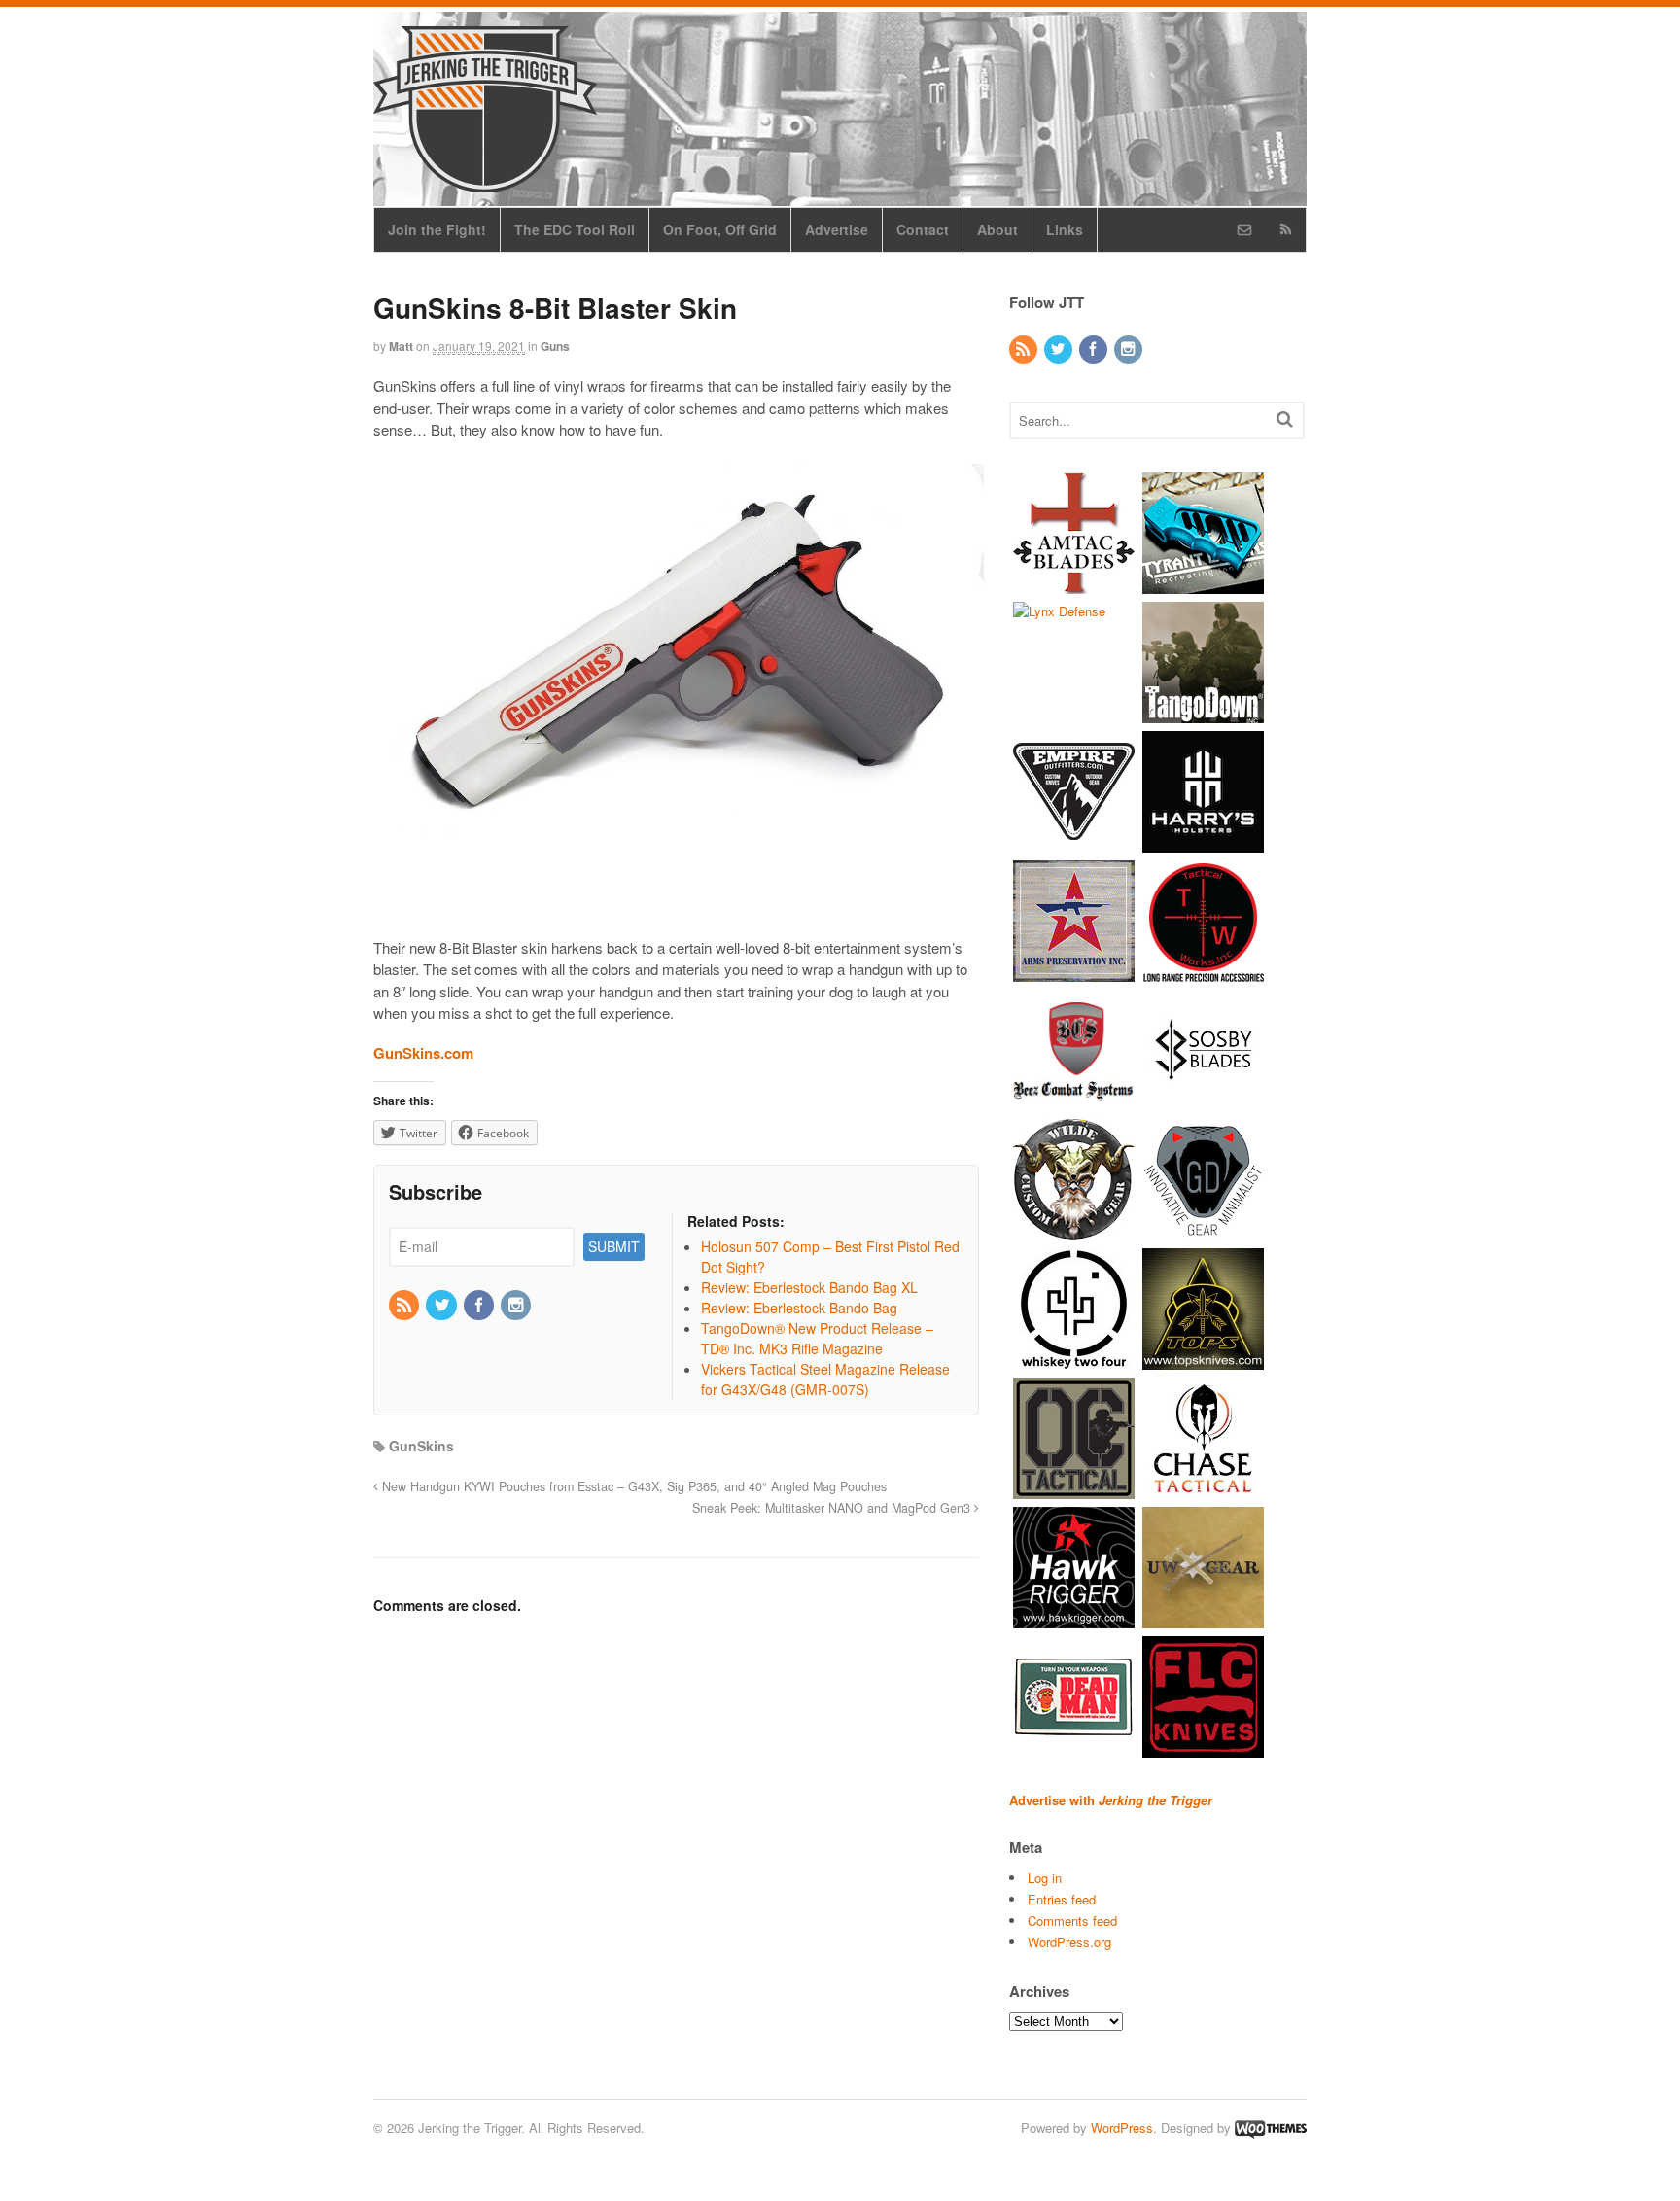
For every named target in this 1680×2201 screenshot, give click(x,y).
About (997, 229)
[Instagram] (517, 1306)
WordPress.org (1069, 1942)
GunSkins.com (423, 1053)
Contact (923, 229)
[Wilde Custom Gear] (1074, 1230)
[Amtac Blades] (1074, 584)
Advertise (837, 229)
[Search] (1285, 419)
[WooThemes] (1271, 2128)
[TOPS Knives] (1203, 1360)
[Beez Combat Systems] (1074, 1101)
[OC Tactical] (1074, 1489)
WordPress (1122, 2128)
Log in (1045, 1878)
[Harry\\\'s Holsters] (1203, 842)
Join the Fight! (437, 229)
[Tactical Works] (1203, 972)
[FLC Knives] (1203, 1747)
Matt (401, 346)
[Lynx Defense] (1059, 611)
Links (1065, 229)
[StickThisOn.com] (1074, 1747)
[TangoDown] (1203, 713)
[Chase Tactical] (1203, 1489)
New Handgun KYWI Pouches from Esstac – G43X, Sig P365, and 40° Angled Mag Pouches (632, 1486)
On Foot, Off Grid (720, 229)
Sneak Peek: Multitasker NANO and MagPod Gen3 (833, 1508)
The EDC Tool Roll (575, 229)
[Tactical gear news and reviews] (485, 182)
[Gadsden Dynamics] (1203, 1230)
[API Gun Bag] (1074, 972)
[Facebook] (480, 1306)
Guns (555, 346)
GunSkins (421, 1446)
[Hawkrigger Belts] (1074, 1618)
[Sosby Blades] (1203, 1101)
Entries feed (1062, 1899)
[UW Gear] (1203, 1618)
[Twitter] (442, 1306)
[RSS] (405, 1306)
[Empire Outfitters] (1074, 842)
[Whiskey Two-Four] (1074, 1360)
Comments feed (1072, 1921)
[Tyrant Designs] (1203, 584)
